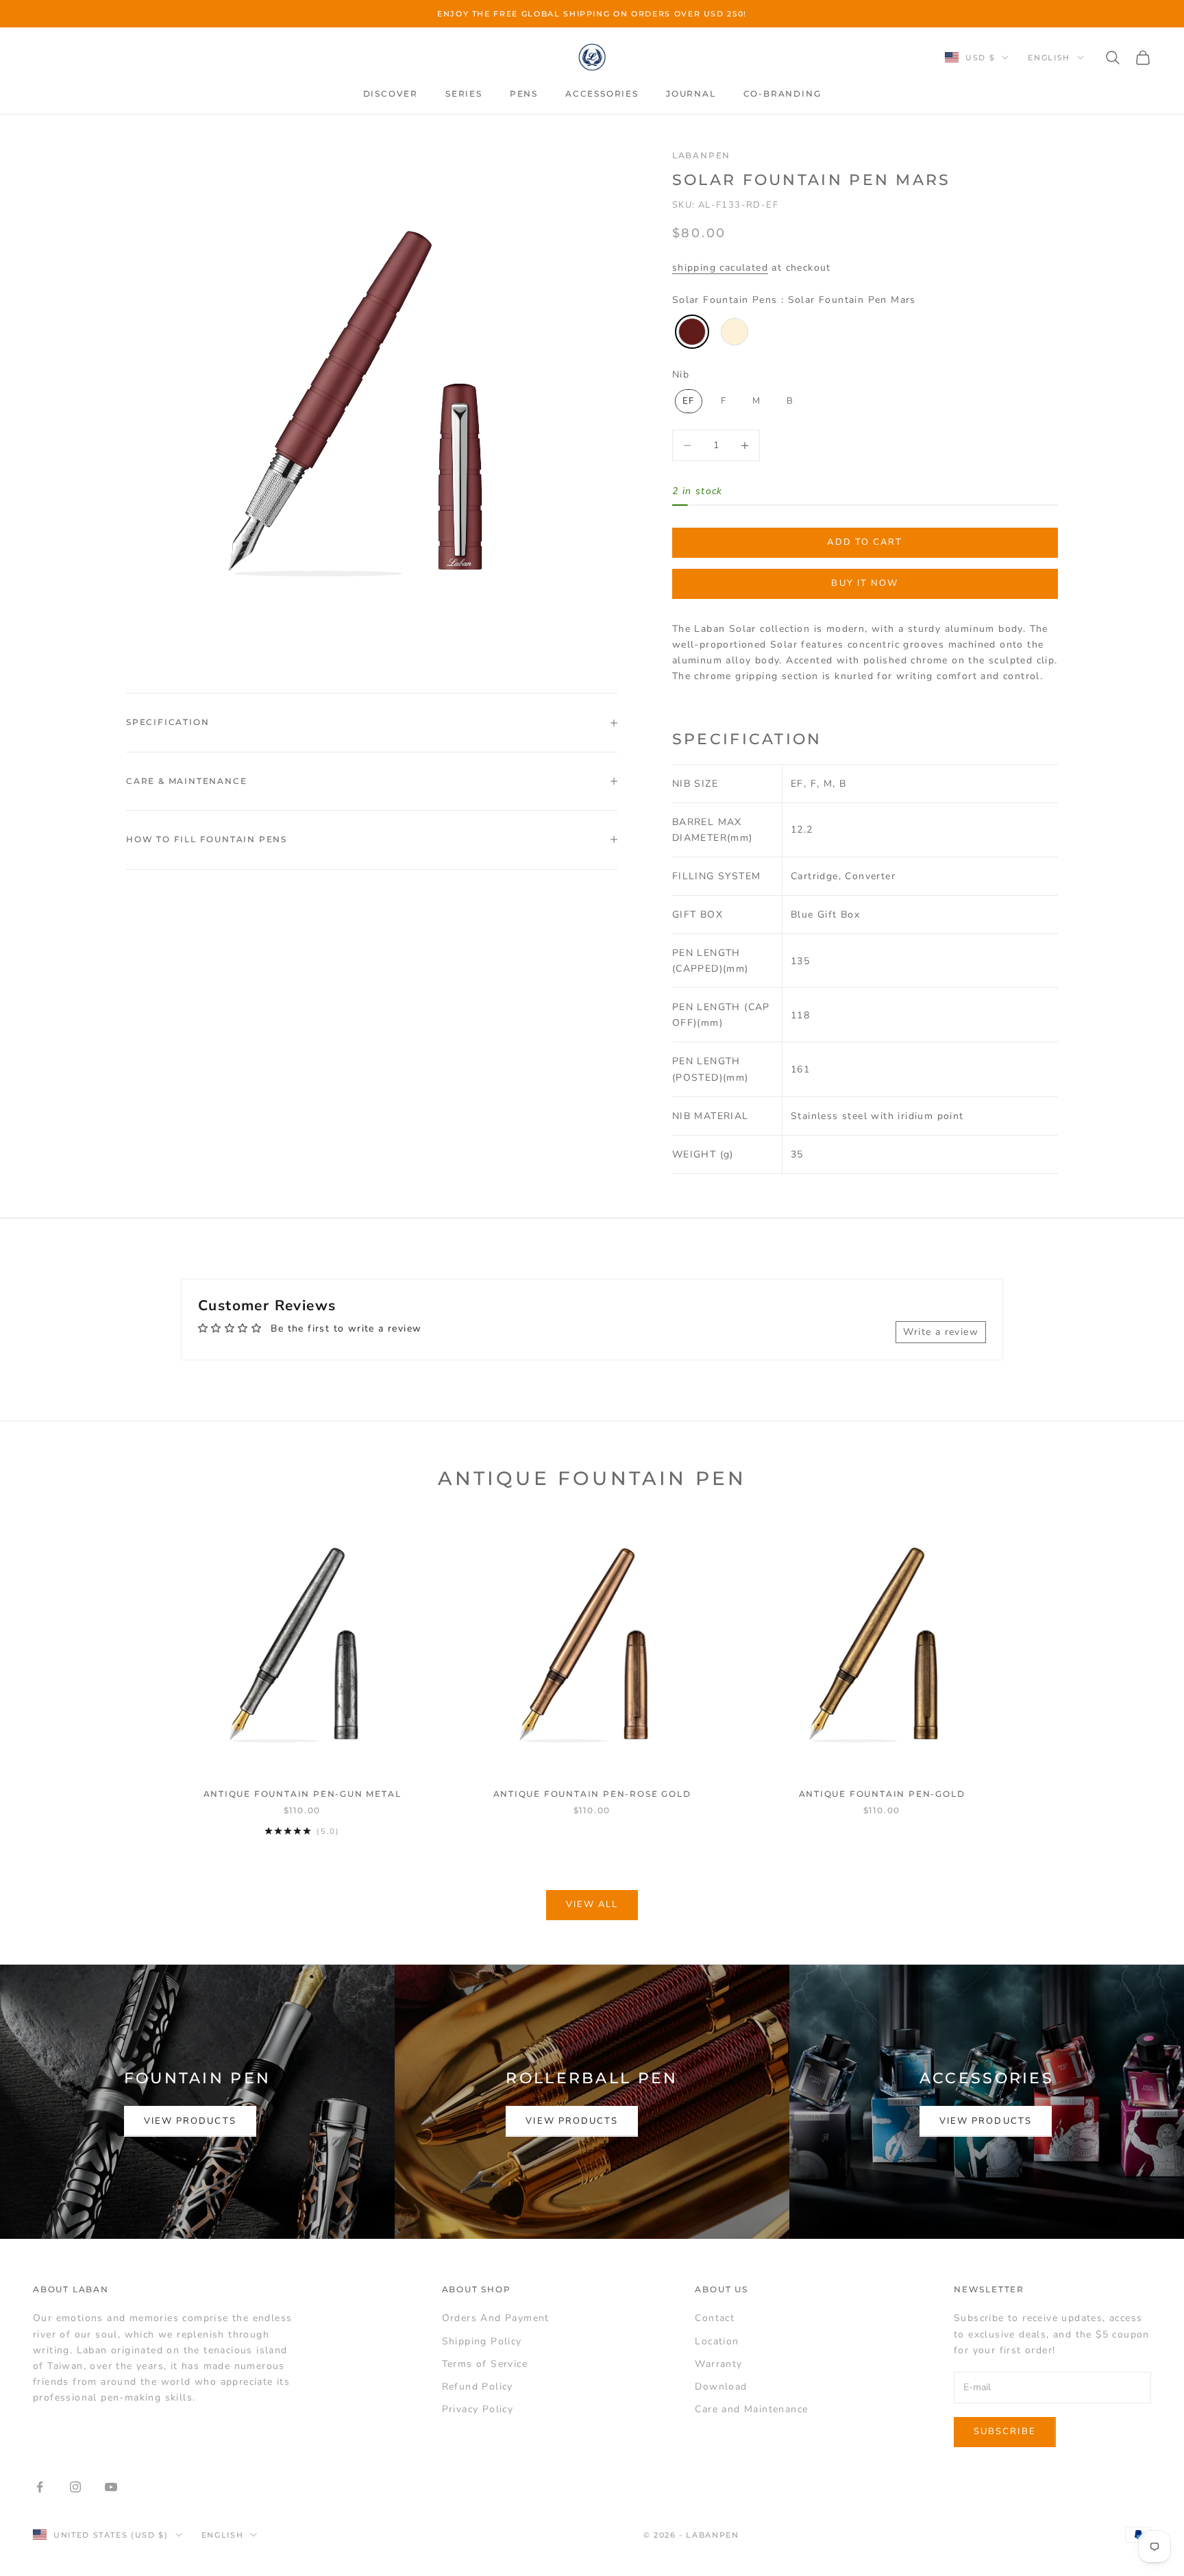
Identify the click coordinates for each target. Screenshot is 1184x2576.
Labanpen (701, 155)
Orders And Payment (496, 2318)
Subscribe (1005, 2431)
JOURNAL (691, 94)
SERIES (464, 94)
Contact (715, 2318)
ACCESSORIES (602, 94)
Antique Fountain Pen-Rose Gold (592, 1794)
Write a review (941, 1332)
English (1049, 58)
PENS (524, 94)
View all (592, 1904)
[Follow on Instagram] (75, 2487)
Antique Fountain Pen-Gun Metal (303, 1794)
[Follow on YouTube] (111, 2487)
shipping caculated (720, 268)
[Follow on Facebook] (40, 2487)
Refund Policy (478, 2387)
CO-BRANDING (782, 94)
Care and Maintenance (751, 2409)
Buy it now (865, 583)
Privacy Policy (478, 2409)
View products (190, 2121)
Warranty (718, 2364)
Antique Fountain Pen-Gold (882, 1794)
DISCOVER (391, 94)
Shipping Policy (482, 2341)
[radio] (691, 332)
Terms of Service (485, 2364)
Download (721, 2387)
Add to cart (865, 542)
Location (717, 2341)
